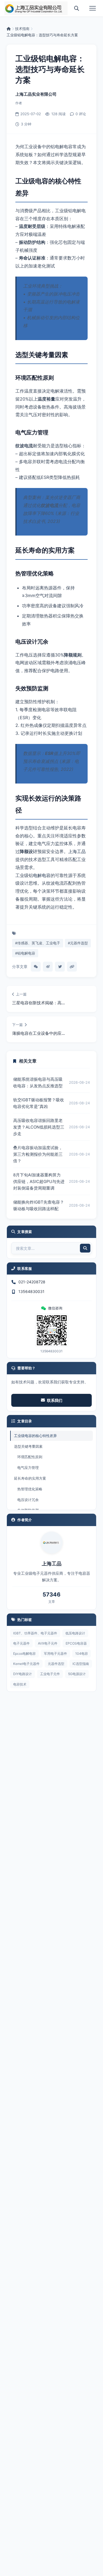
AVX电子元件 (48, 1643)
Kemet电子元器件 (26, 1664)
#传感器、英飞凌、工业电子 (38, 943)
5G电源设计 (77, 1674)
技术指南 (22, 29)
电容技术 (20, 1684)
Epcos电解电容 (24, 1654)
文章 (52, 1602)
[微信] (36, 967)
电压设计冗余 (28, 1500)
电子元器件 (21, 1643)
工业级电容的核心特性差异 (35, 1436)
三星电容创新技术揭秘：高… (38, 1003)
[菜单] (93, 8)
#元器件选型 (78, 943)
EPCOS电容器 (76, 1643)
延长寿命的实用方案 (30, 1478)
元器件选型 (56, 1664)
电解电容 (42, 875)
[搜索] (77, 8)
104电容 (82, 1654)
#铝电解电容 (25, 953)
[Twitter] (60, 967)
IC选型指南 (81, 1664)
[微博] (48, 967)
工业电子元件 (50, 1674)
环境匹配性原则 (30, 1457)
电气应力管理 (28, 1468)
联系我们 (55, 1400)
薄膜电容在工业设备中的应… (38, 1033)
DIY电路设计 (23, 1674)
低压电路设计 (75, 1633)
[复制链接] (72, 967)
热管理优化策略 (30, 1489)
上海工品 (77, 851)
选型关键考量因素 (28, 1446)
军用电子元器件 (55, 1654)
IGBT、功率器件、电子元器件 (35, 1633)
